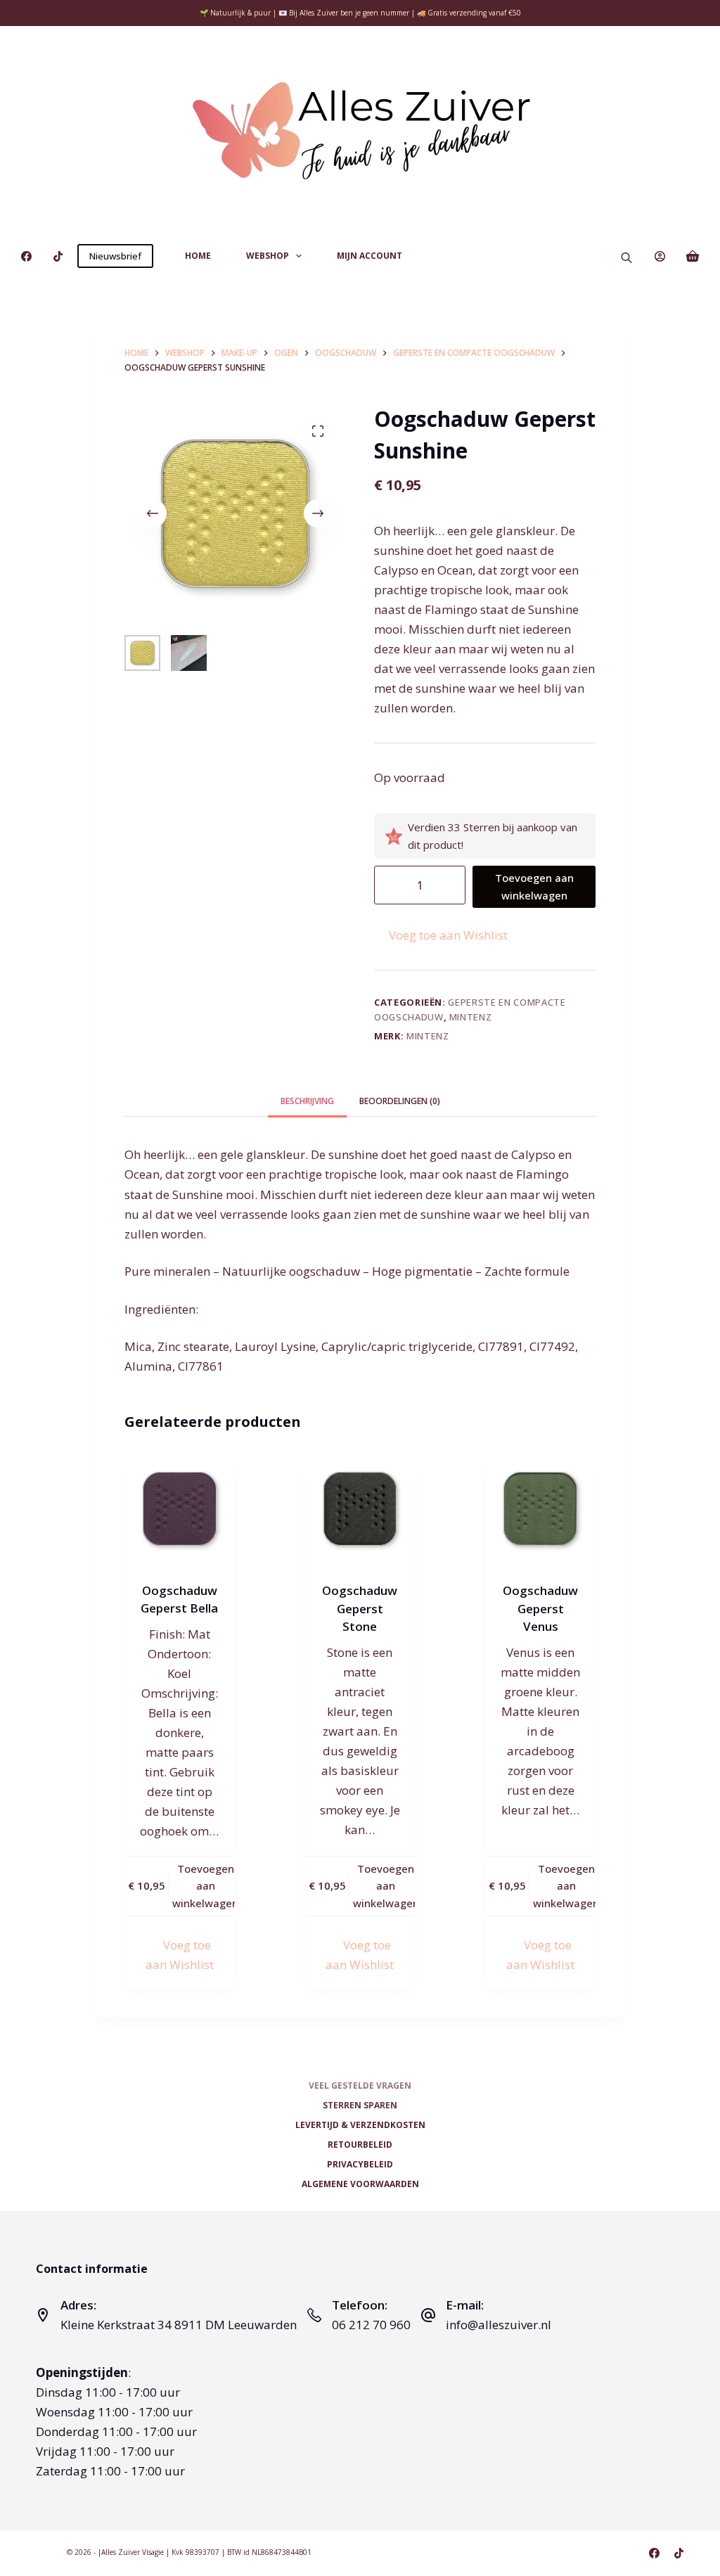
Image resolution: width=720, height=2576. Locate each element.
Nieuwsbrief (115, 256)
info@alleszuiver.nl (499, 2325)
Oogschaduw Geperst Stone (360, 1608)
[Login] (660, 256)
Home (198, 256)
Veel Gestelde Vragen (360, 2086)
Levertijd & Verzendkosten (360, 2125)
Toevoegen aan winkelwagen (534, 886)
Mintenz (471, 1017)
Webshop (268, 256)
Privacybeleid (360, 2165)
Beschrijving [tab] (307, 1101)
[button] (441, 935)
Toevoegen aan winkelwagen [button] (205, 1886)
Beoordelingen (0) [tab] (400, 1101)
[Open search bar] (626, 256)
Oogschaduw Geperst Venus (540, 1608)
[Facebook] (26, 256)
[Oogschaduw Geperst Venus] (540, 1509)
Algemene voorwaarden (360, 2184)
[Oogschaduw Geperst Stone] (360, 1509)
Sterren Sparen (360, 2106)
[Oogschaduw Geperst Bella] (180, 1509)
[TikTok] (58, 256)
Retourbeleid (360, 2145)
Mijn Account (369, 256)
